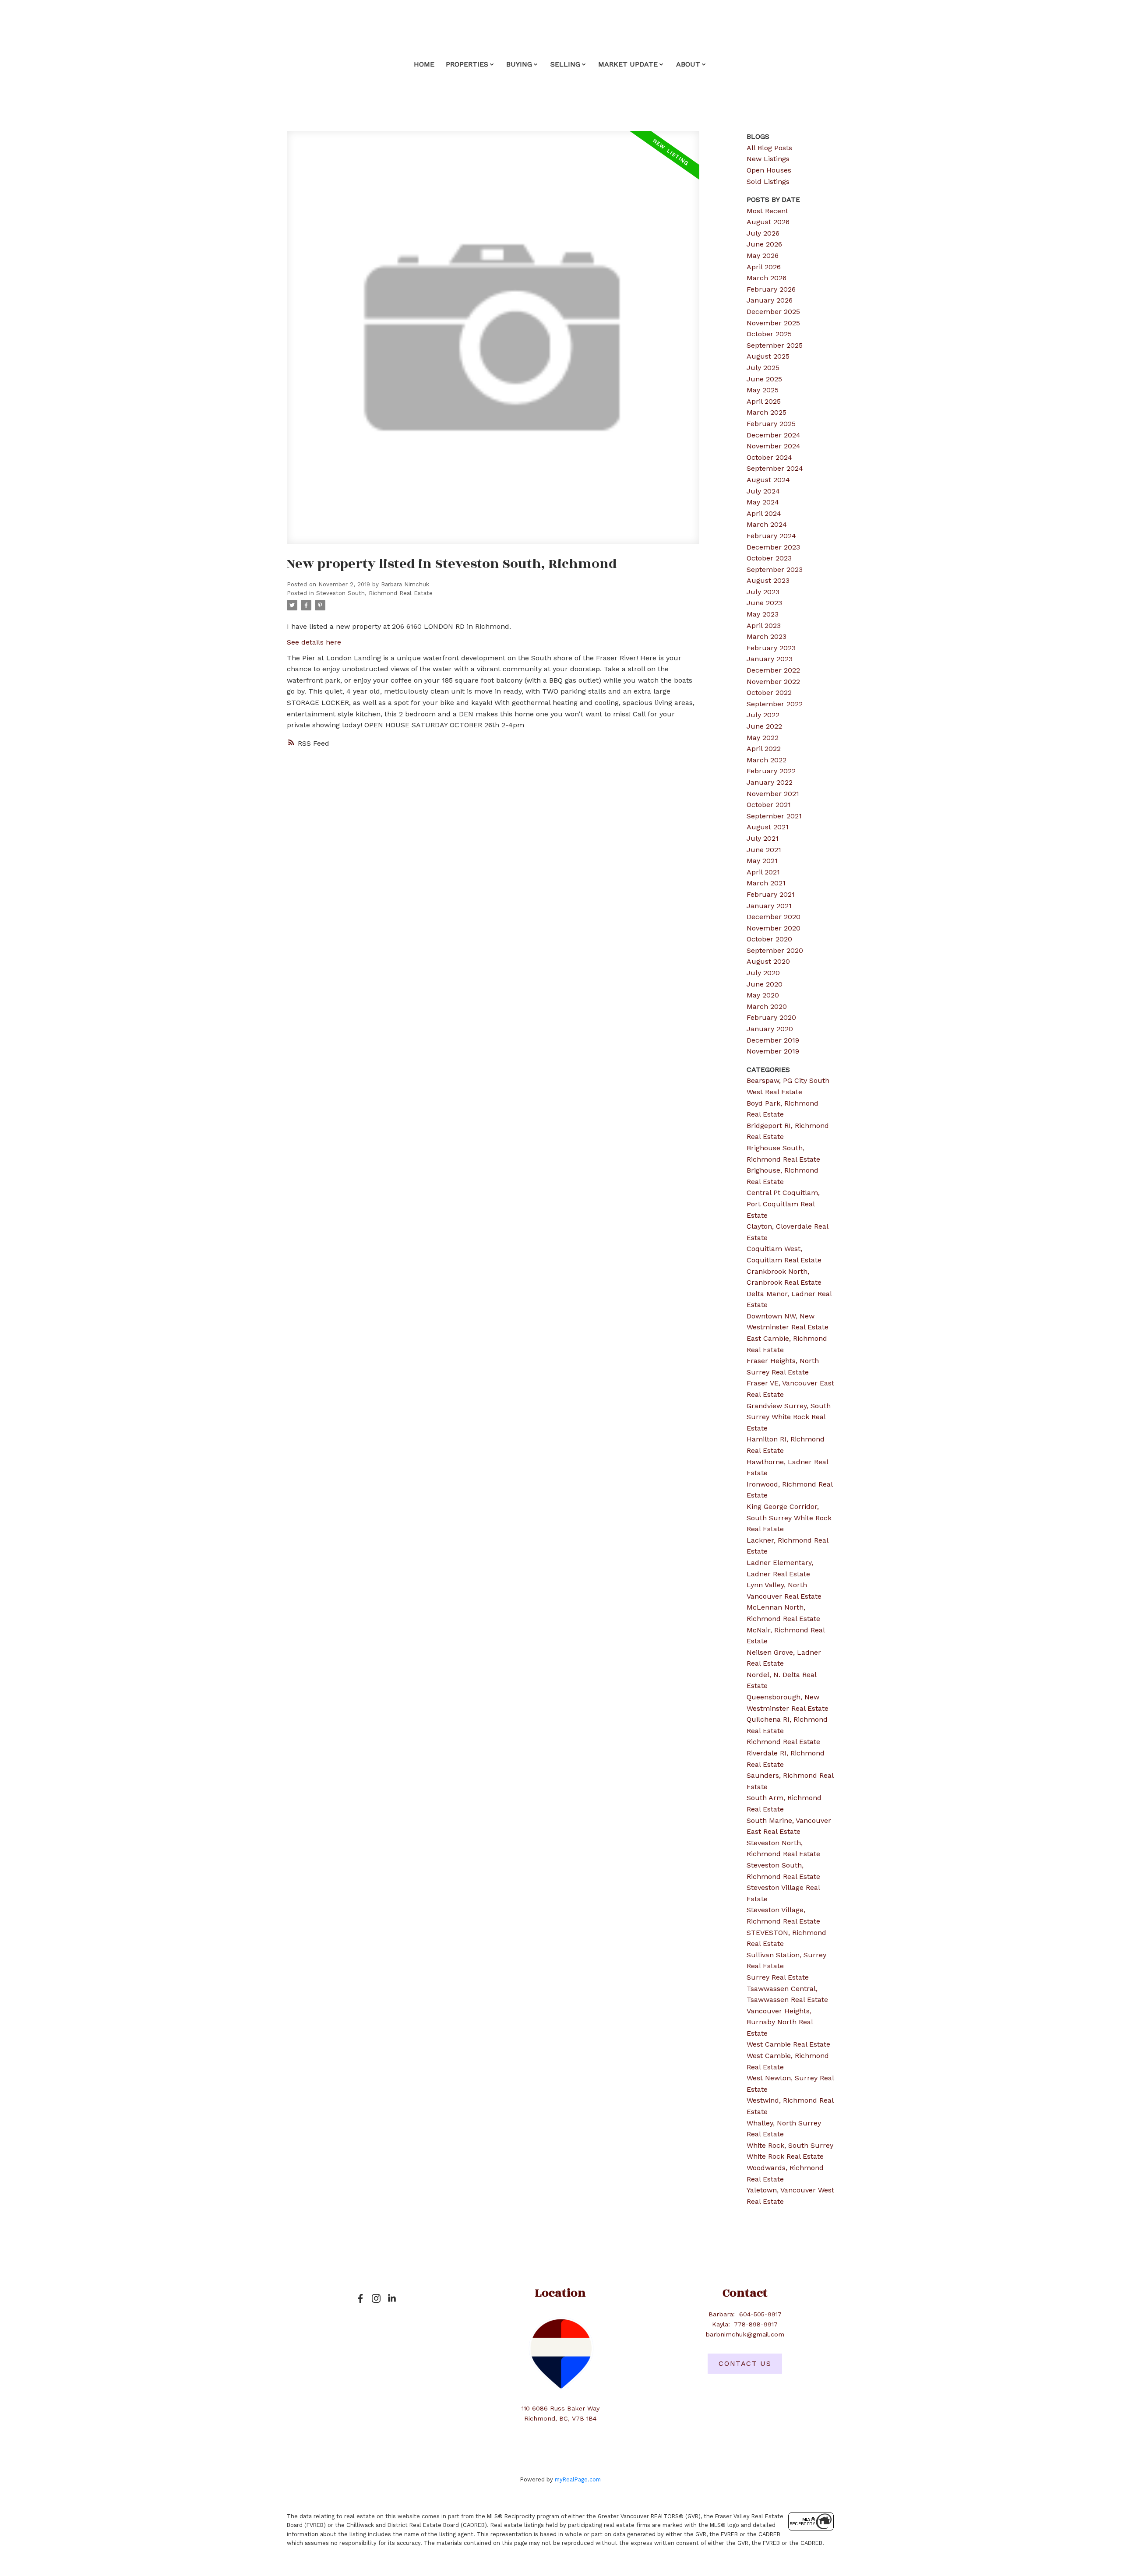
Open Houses (769, 170)
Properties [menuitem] (467, 64)
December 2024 (774, 435)
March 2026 (767, 278)
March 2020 (767, 1006)
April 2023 (764, 625)
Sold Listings (768, 181)
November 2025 (773, 323)
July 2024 (763, 491)
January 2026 (770, 300)
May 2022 (763, 738)
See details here (314, 642)
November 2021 (773, 794)
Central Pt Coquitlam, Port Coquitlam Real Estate (783, 1204)
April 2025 (764, 401)
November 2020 (774, 928)
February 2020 (771, 1017)
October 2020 (769, 939)
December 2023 (773, 547)
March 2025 (767, 412)
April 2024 (764, 513)
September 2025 (775, 345)
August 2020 (768, 961)
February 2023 (771, 648)
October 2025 (769, 334)
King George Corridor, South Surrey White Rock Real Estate (789, 1518)
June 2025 (764, 379)
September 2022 (775, 704)
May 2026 (763, 255)
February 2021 (771, 894)
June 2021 (764, 850)
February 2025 (771, 424)
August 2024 (768, 480)
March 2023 (767, 636)
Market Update (628, 64)
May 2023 (763, 614)
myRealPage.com (578, 2479)
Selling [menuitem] (565, 64)
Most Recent (767, 211)
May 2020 (763, 995)
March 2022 (767, 760)
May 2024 (763, 502)
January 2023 (770, 659)
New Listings (768, 159)
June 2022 (764, 726)
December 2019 (773, 1040)
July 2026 (763, 233)
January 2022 (770, 782)
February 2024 (771, 536)
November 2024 (774, 446)
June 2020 (765, 984)
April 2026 (764, 267)
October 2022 (769, 692)
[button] (360, 2298)
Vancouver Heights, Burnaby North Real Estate (780, 2022)
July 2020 (763, 973)
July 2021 (763, 838)
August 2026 (768, 222)
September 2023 (775, 569)
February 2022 (771, 771)
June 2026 (764, 244)
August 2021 (768, 827)
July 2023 (763, 592)
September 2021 (774, 816)
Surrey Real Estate (778, 1977)
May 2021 (762, 861)
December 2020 (774, 917)
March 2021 (766, 883)
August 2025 (768, 356)
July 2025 (763, 368)
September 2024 (775, 468)
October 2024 (769, 457)
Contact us (745, 2363)
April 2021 (763, 872)
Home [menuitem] (424, 64)
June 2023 (764, 603)
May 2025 (763, 390)
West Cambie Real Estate (788, 2044)
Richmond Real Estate (783, 1742)
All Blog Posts (769, 148)
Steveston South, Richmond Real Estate (374, 593)
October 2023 (769, 558)
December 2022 (773, 670)
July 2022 (763, 715)
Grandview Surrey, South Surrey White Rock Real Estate (789, 1417)
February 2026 (771, 289)
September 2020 (775, 950)
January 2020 (770, 1029)
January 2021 (769, 906)
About (688, 64)
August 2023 (768, 580)
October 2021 (769, 805)
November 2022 (773, 682)
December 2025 (773, 312)
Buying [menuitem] (519, 64)
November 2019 (773, 1051)
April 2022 (764, 749)
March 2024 (767, 524)
